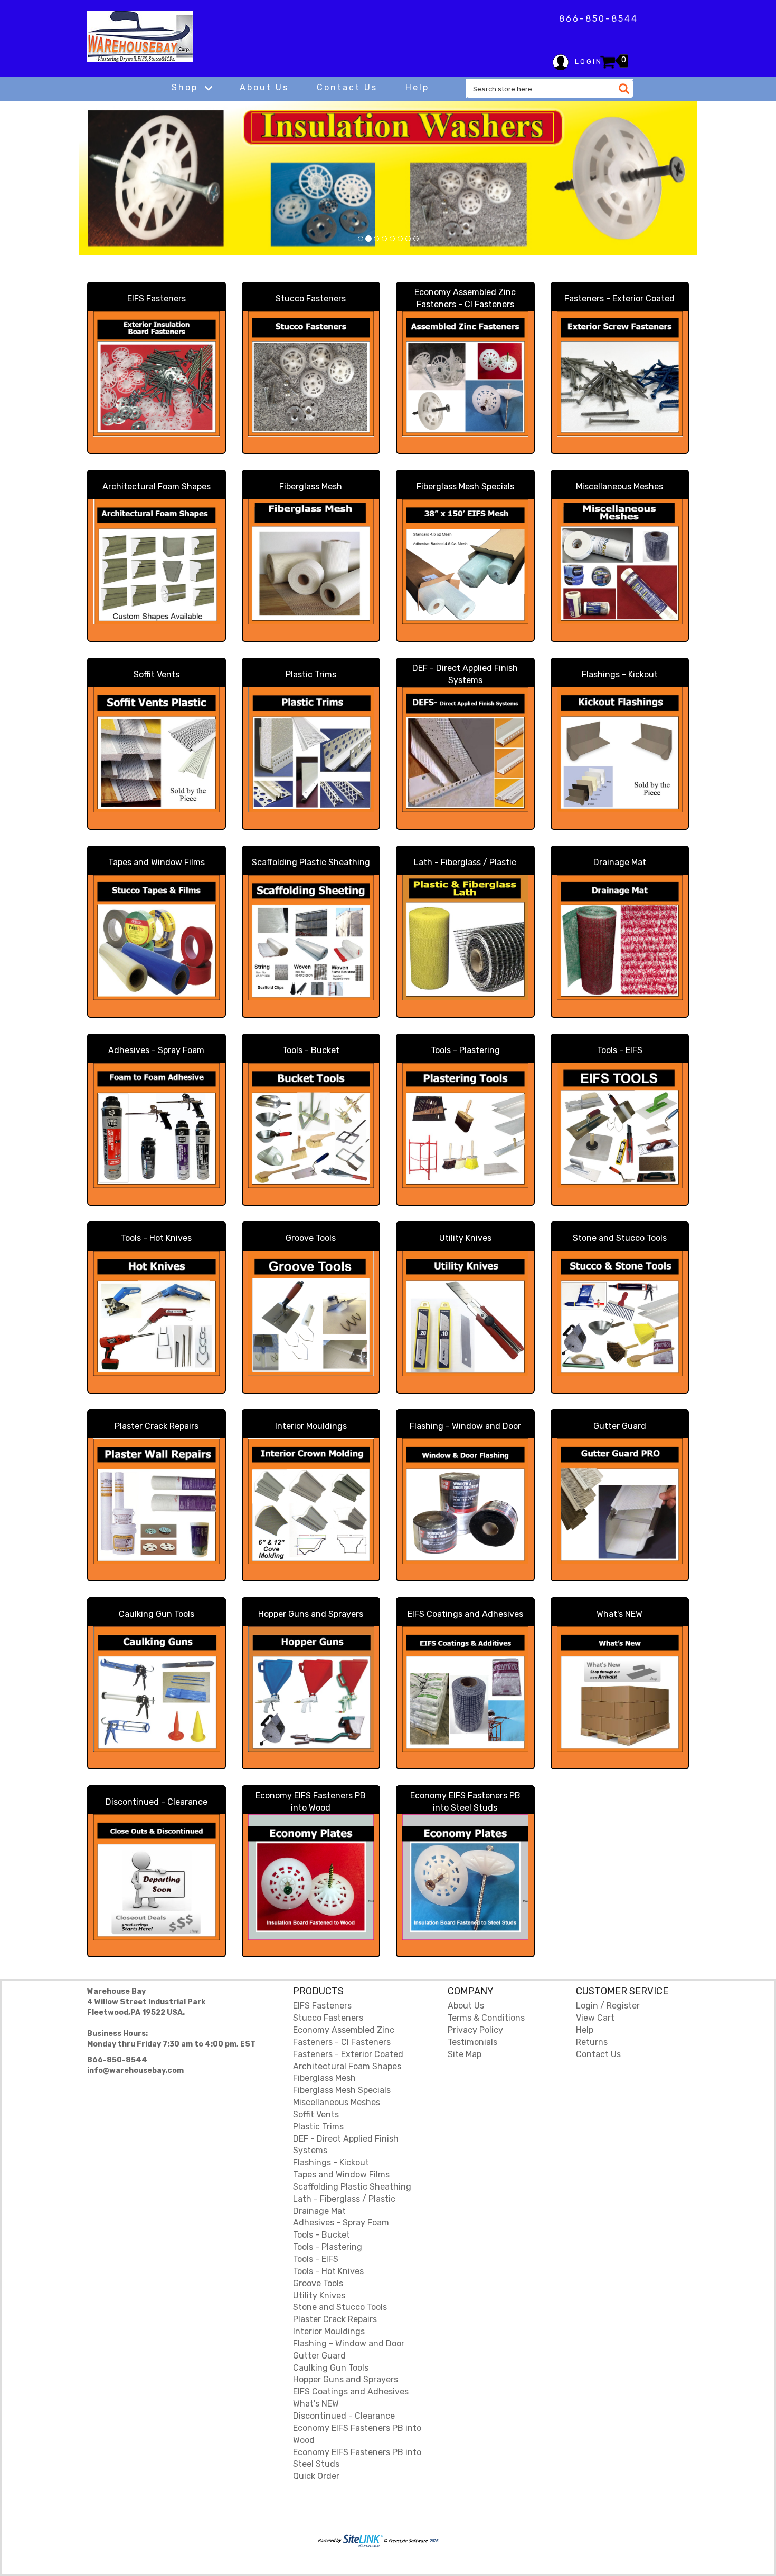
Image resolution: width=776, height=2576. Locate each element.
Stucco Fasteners (311, 299)
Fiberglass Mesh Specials (465, 486)
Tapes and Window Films (157, 862)
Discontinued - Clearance (157, 1802)
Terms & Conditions (486, 2018)
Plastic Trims (311, 674)
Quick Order (316, 2476)
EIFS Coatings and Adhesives (465, 1614)
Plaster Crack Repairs (157, 1426)
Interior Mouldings (311, 1426)
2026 (433, 2541)
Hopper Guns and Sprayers (311, 1614)
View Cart (595, 2018)
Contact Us (347, 87)
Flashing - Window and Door (465, 1426)
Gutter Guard (620, 1426)
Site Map (465, 2054)
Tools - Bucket (311, 1050)
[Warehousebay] (140, 36)
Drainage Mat (620, 862)
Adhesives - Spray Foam (156, 1050)
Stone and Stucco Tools (620, 1238)
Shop (187, 87)
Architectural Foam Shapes (157, 486)
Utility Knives (465, 1238)
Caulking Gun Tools (157, 1614)
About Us (264, 87)
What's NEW (619, 1614)
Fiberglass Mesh (311, 486)
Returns (592, 2042)
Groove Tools (311, 1238)
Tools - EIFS (620, 1050)
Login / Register (608, 2006)
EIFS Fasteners (157, 299)
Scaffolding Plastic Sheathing (311, 862)
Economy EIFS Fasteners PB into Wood (311, 1802)
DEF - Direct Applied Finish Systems (465, 674)
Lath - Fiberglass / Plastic (465, 862)
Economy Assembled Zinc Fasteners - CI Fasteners (465, 298)
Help (417, 87)
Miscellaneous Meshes (619, 486)
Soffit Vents (157, 674)
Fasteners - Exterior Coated (619, 299)
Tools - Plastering (465, 1050)
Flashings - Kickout (620, 674)
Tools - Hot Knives (156, 1238)
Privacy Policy (475, 2030)
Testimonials (472, 2042)
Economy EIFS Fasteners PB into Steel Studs (465, 1802)
